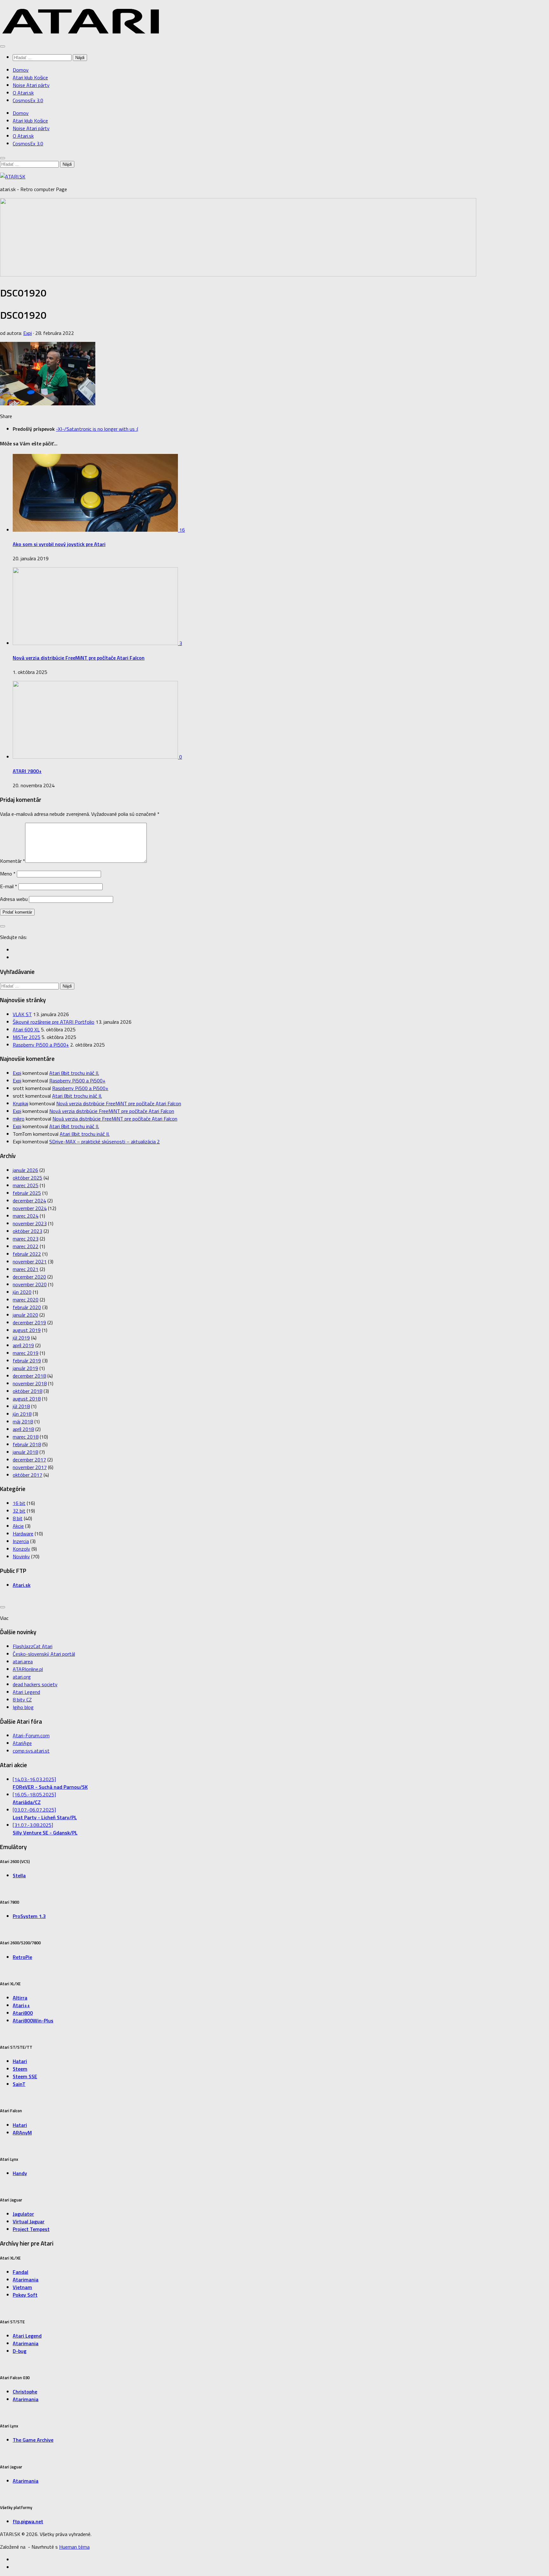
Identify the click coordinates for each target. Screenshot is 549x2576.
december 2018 (29, 1376)
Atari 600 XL (26, 1029)
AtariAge (22, 1743)
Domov (21, 70)
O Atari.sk (23, 93)
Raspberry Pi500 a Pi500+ (41, 1045)
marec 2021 (26, 1269)
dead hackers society (35, 1684)
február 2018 (27, 1444)
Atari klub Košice (30, 77)
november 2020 (30, 1284)
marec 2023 (26, 1239)
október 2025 (27, 1178)
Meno (8, 874)
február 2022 (27, 1254)
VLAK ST (22, 1014)
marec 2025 (26, 1185)
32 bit (19, 1511)
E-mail (9, 886)
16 (182, 530)
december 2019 (29, 1322)
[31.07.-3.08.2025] (45, 1829)
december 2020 (29, 1277)
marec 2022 (26, 1246)
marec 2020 (26, 1300)
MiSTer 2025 (27, 1037)
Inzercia (21, 1541)
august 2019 (27, 1330)
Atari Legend (26, 1692)
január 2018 (25, 1452)
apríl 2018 (23, 1429)
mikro (19, 1119)
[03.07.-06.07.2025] (45, 1814)
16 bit (19, 1503)
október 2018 (27, 1391)
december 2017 (29, 1460)
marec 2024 (26, 1216)
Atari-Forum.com (31, 1735)
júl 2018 (21, 1406)
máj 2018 (23, 1421)
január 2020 (25, 1315)
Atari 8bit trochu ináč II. (74, 1073)
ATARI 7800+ (27, 771)
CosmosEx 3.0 (28, 100)
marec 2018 (26, 1437)
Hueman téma (74, 2547)
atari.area (23, 1661)
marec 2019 (26, 1353)
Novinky (21, 1556)
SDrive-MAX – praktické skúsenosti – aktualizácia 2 (105, 1142)
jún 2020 (22, 1292)
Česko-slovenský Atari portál (44, 1654)
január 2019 (25, 1368)
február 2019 (27, 1361)
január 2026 (25, 1170)
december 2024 (29, 1201)
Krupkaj (20, 1103)
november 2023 (30, 1223)
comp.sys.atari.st (31, 1751)
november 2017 (30, 1467)
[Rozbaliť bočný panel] (3, 926)
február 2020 (27, 1307)
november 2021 (30, 1261)
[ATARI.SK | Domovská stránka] (81, 32)
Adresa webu (14, 899)
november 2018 (30, 1383)
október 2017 (27, 1475)
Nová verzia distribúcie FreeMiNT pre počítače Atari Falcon (79, 658)
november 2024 (30, 1208)
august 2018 (27, 1399)
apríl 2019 (23, 1345)
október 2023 (27, 1231)
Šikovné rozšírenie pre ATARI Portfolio (54, 1022)
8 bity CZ (22, 1700)
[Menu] (3, 46)
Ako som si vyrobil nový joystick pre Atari (59, 544)
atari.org (22, 1677)
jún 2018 (22, 1414)
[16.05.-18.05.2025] (34, 1798)
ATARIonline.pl (28, 1669)
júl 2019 (21, 1338)
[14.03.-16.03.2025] (50, 1783)
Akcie (18, 1526)
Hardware (23, 1534)
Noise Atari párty (31, 85)
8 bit (18, 1518)
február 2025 (27, 1193)
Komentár (13, 861)
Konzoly (21, 1549)
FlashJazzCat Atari (33, 1646)
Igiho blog (23, 1707)
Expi (27, 333)
